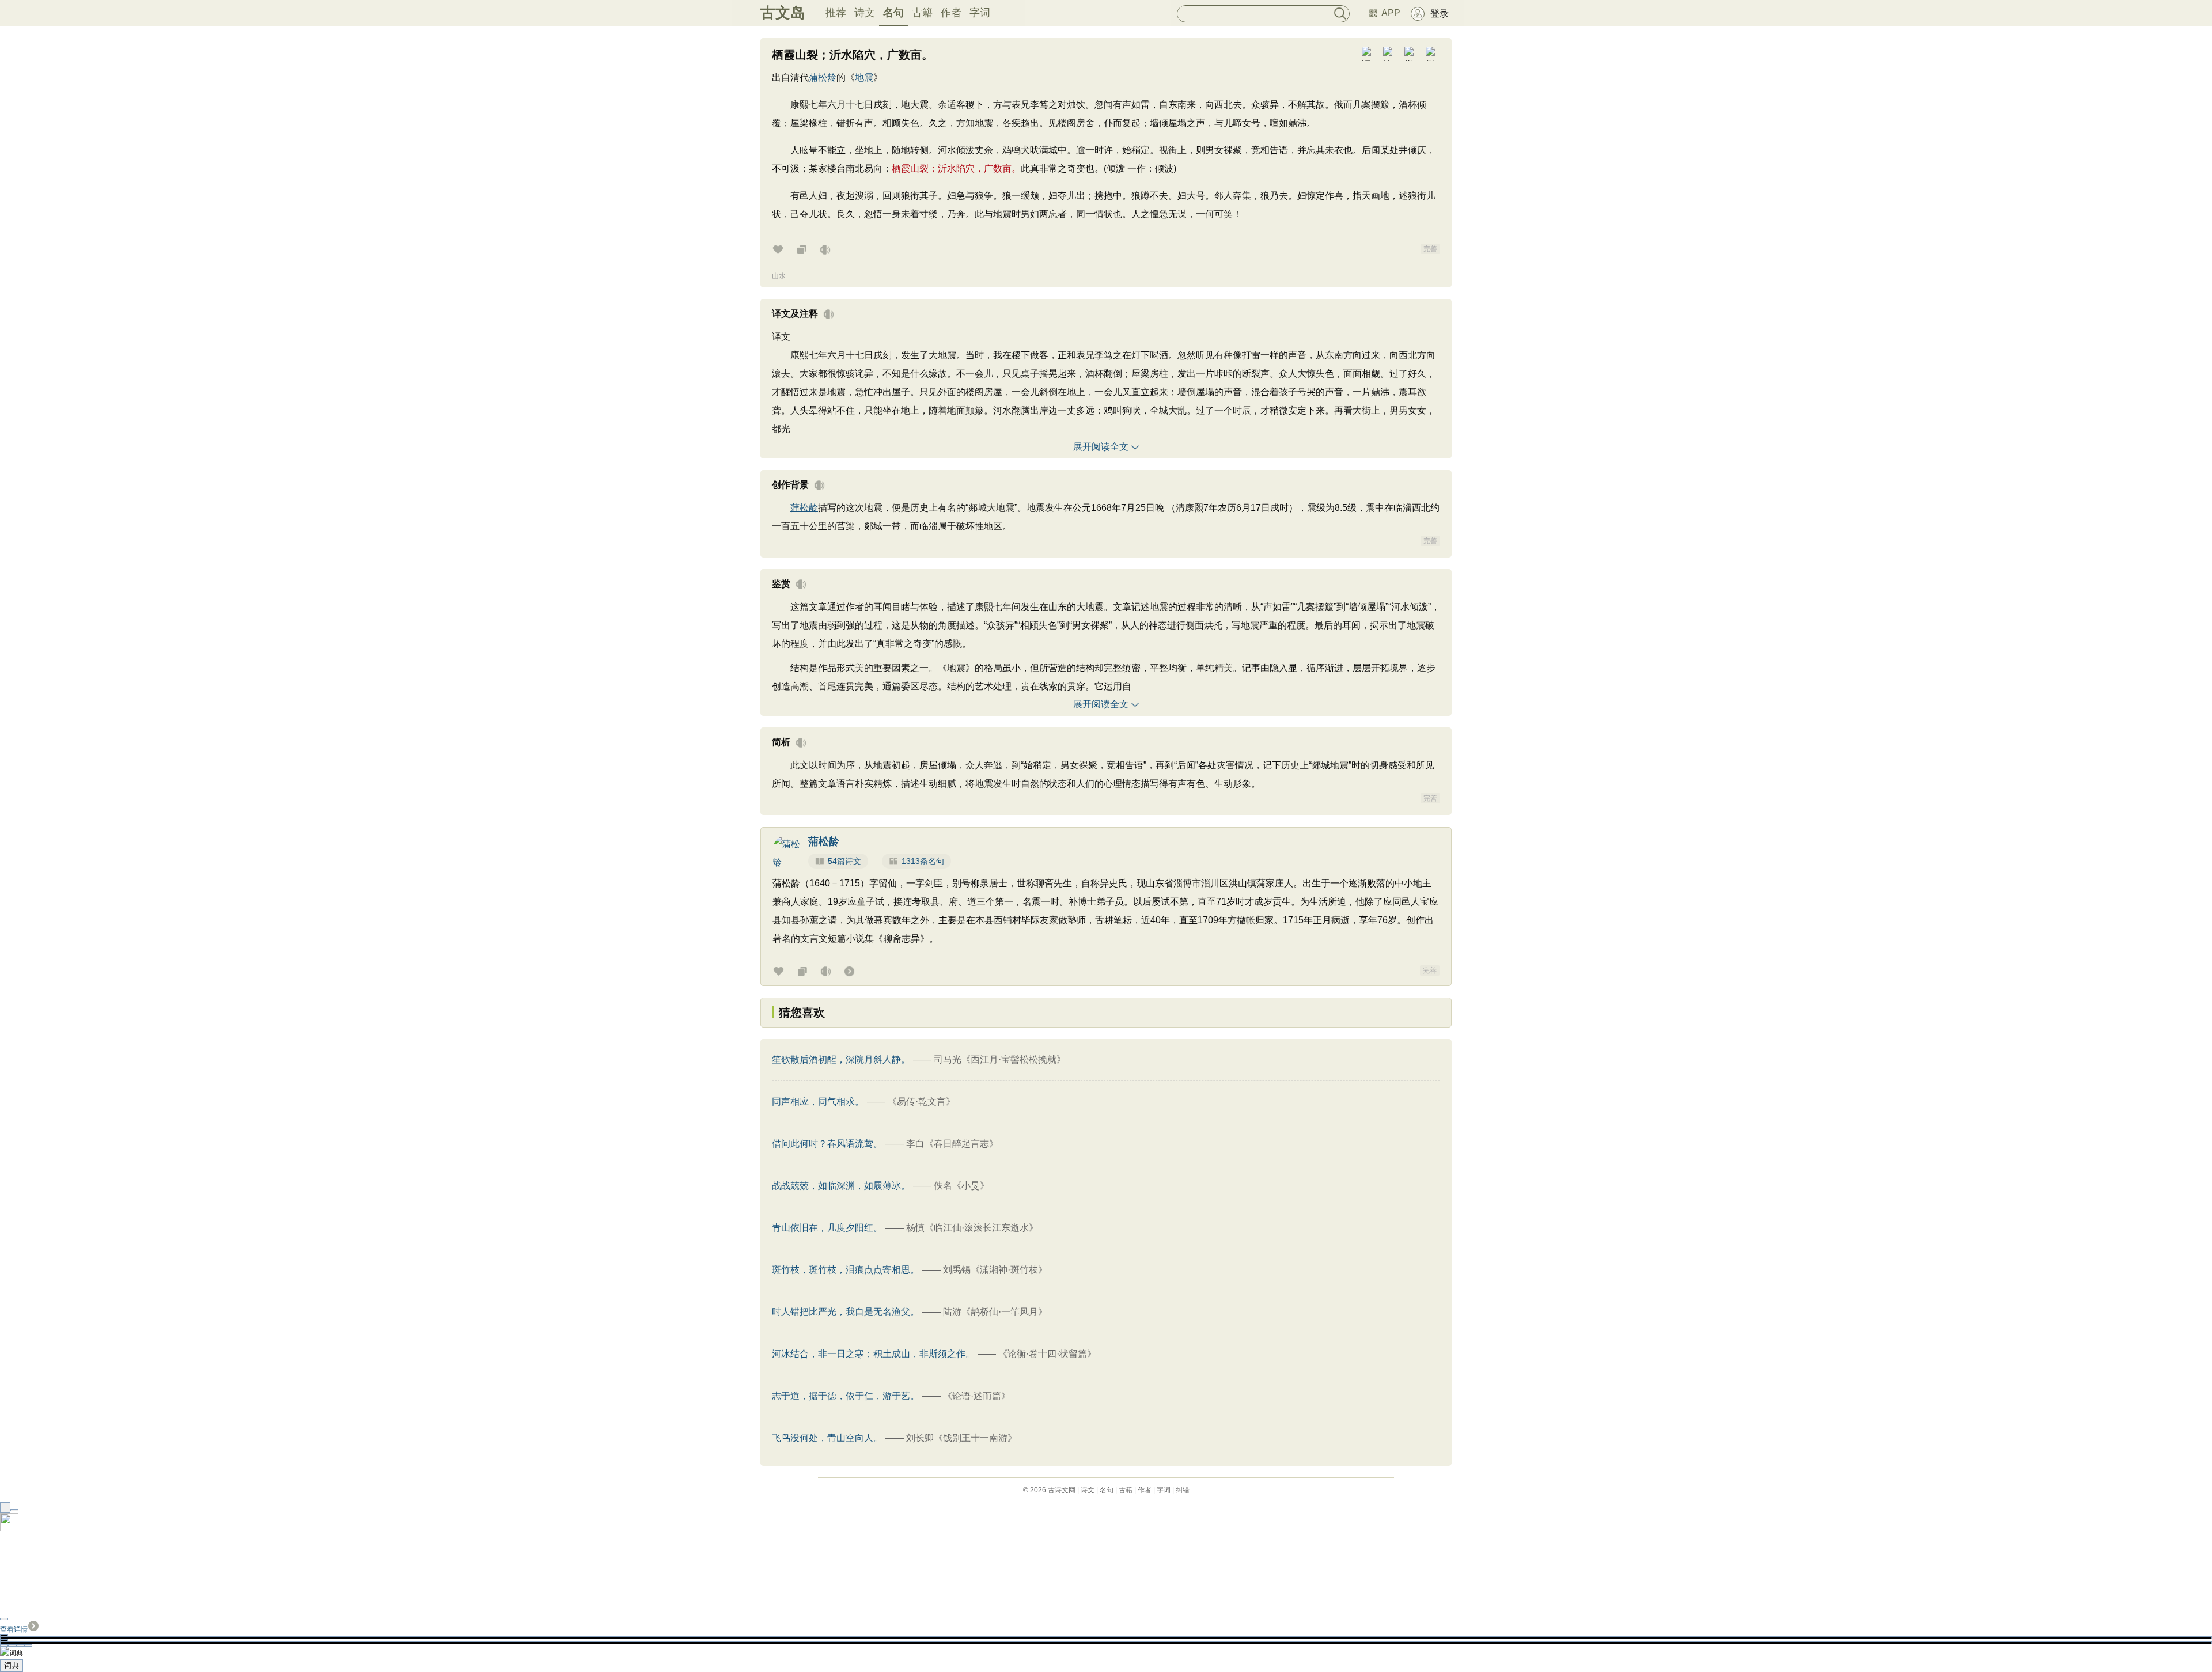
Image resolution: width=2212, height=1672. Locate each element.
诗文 (865, 13)
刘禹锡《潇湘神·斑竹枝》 (995, 1270)
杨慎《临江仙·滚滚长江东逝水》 (972, 1228)
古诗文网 (1062, 1490)
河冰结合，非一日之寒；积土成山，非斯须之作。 (873, 1354)
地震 (864, 77)
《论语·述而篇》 (977, 1396)
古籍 (922, 13)
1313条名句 (923, 861)
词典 (12, 1665)
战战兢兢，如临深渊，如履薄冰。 (841, 1186)
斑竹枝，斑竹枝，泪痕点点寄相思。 (846, 1270)
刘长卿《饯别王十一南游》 (961, 1438)
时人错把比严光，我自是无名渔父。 (846, 1312)
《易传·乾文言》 (921, 1102)
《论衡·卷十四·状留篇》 (1047, 1354)
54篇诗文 (844, 861)
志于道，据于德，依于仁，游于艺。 (846, 1396)
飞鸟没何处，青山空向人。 (827, 1438)
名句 (893, 13)
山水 (779, 276)
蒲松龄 (823, 77)
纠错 (1183, 1490)
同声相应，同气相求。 (818, 1102)
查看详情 (14, 1629)
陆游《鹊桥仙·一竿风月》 (995, 1312)
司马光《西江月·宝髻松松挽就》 (1000, 1059)
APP (1391, 13)
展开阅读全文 (1101, 447)
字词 (980, 13)
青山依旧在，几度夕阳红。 (827, 1228)
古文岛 (783, 13)
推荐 (836, 13)
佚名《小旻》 (961, 1186)
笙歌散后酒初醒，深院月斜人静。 (841, 1059)
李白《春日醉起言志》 (952, 1144)
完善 (1430, 249)
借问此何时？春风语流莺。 (827, 1144)
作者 (951, 13)
